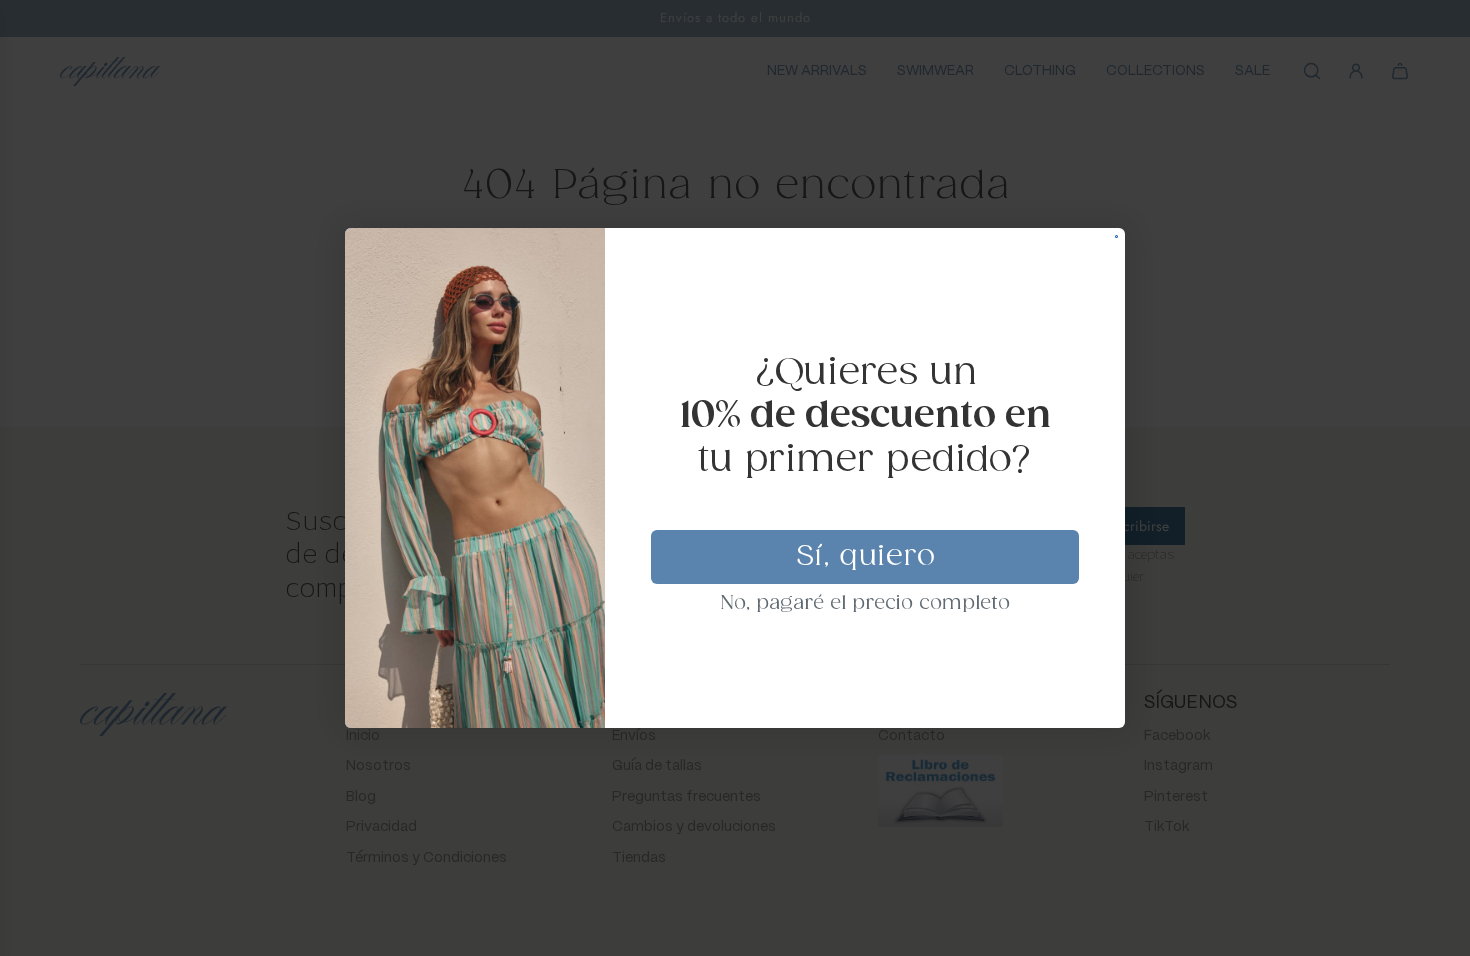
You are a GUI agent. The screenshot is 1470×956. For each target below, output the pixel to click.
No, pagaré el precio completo (865, 604)
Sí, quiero (865, 557)
